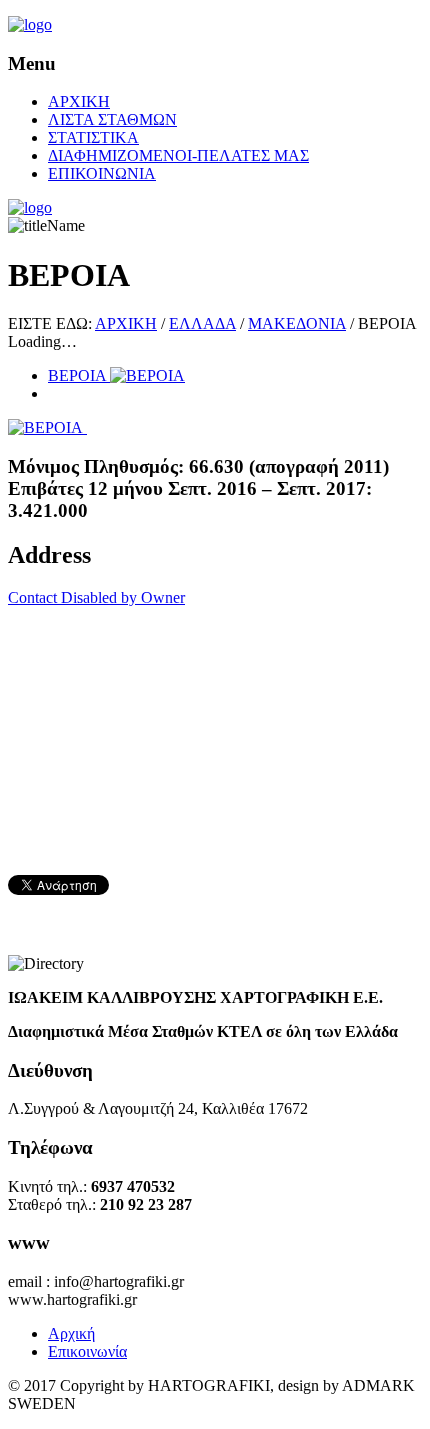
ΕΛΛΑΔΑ (202, 323)
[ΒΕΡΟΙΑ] (47, 427)
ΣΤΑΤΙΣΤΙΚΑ (93, 137)
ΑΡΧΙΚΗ (79, 101)
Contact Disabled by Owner (96, 597)
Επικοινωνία (87, 1351)
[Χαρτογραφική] (30, 24)
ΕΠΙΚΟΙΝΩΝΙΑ (102, 173)
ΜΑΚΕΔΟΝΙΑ (297, 323)
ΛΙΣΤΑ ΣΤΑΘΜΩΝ (112, 119)
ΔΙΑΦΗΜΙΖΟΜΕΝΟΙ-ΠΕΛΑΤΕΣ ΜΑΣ (178, 155)
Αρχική (71, 1333)
